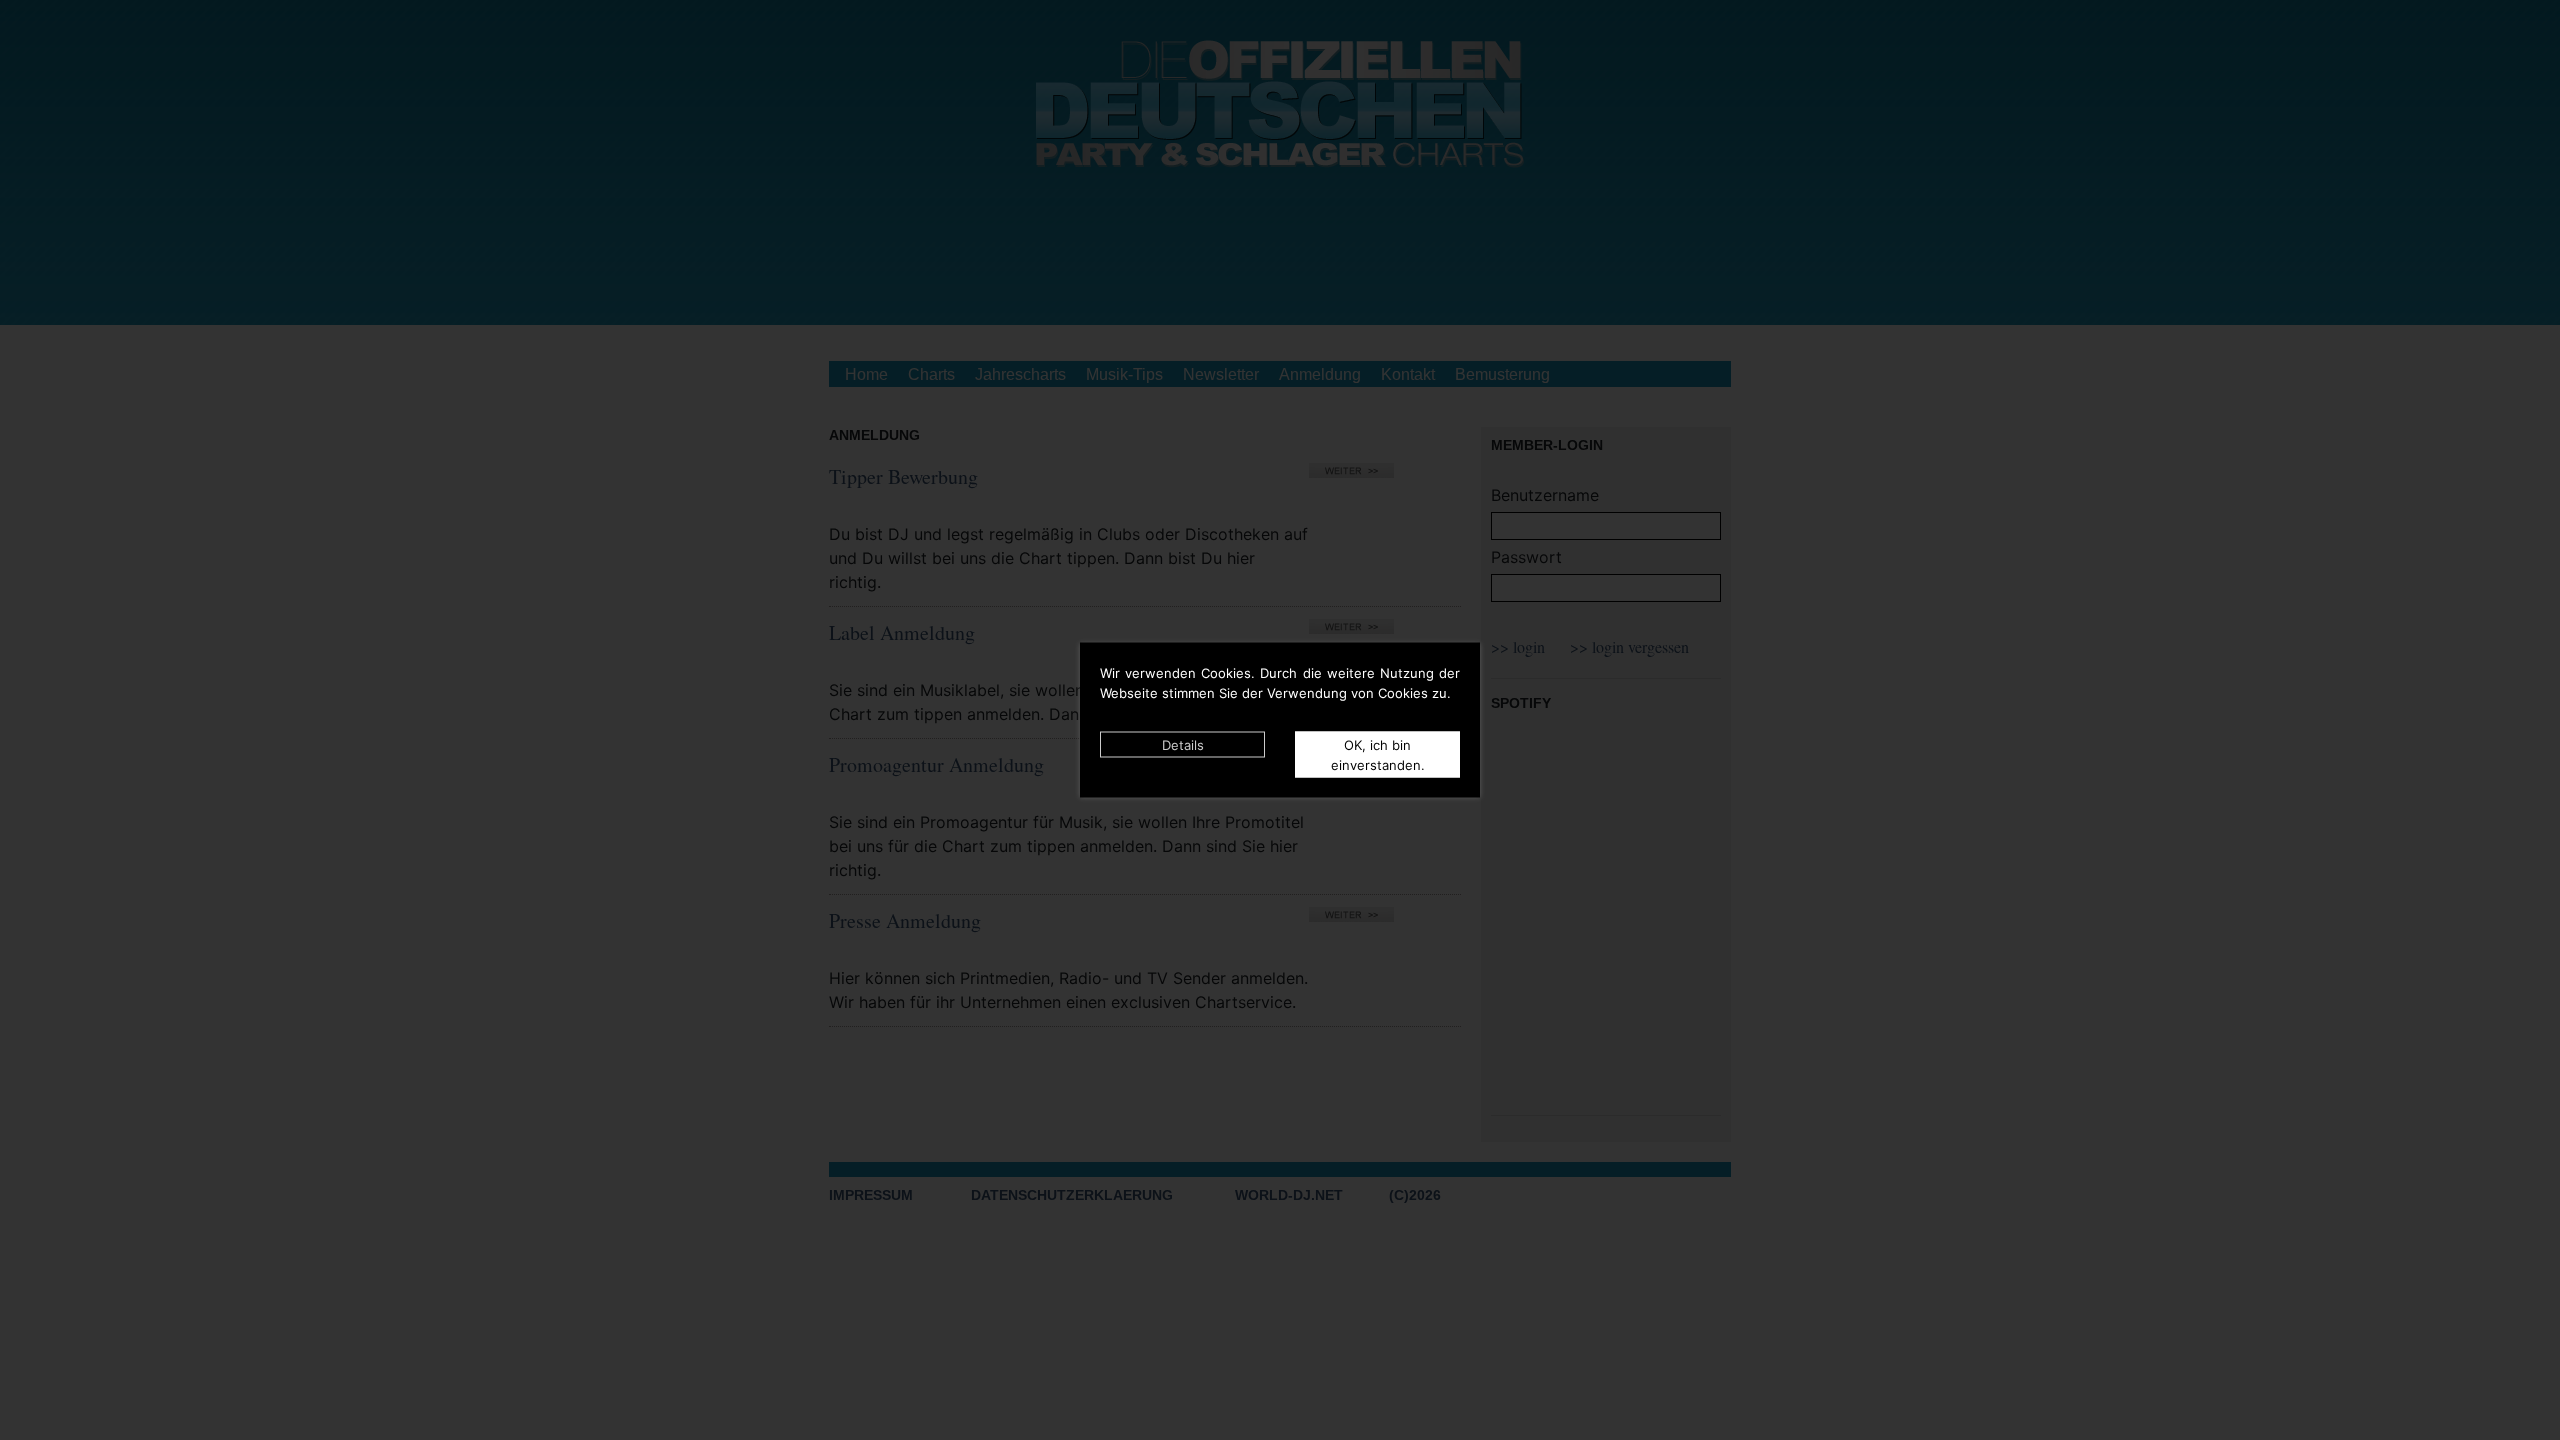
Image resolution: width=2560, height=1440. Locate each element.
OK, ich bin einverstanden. (1378, 755)
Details (1183, 745)
